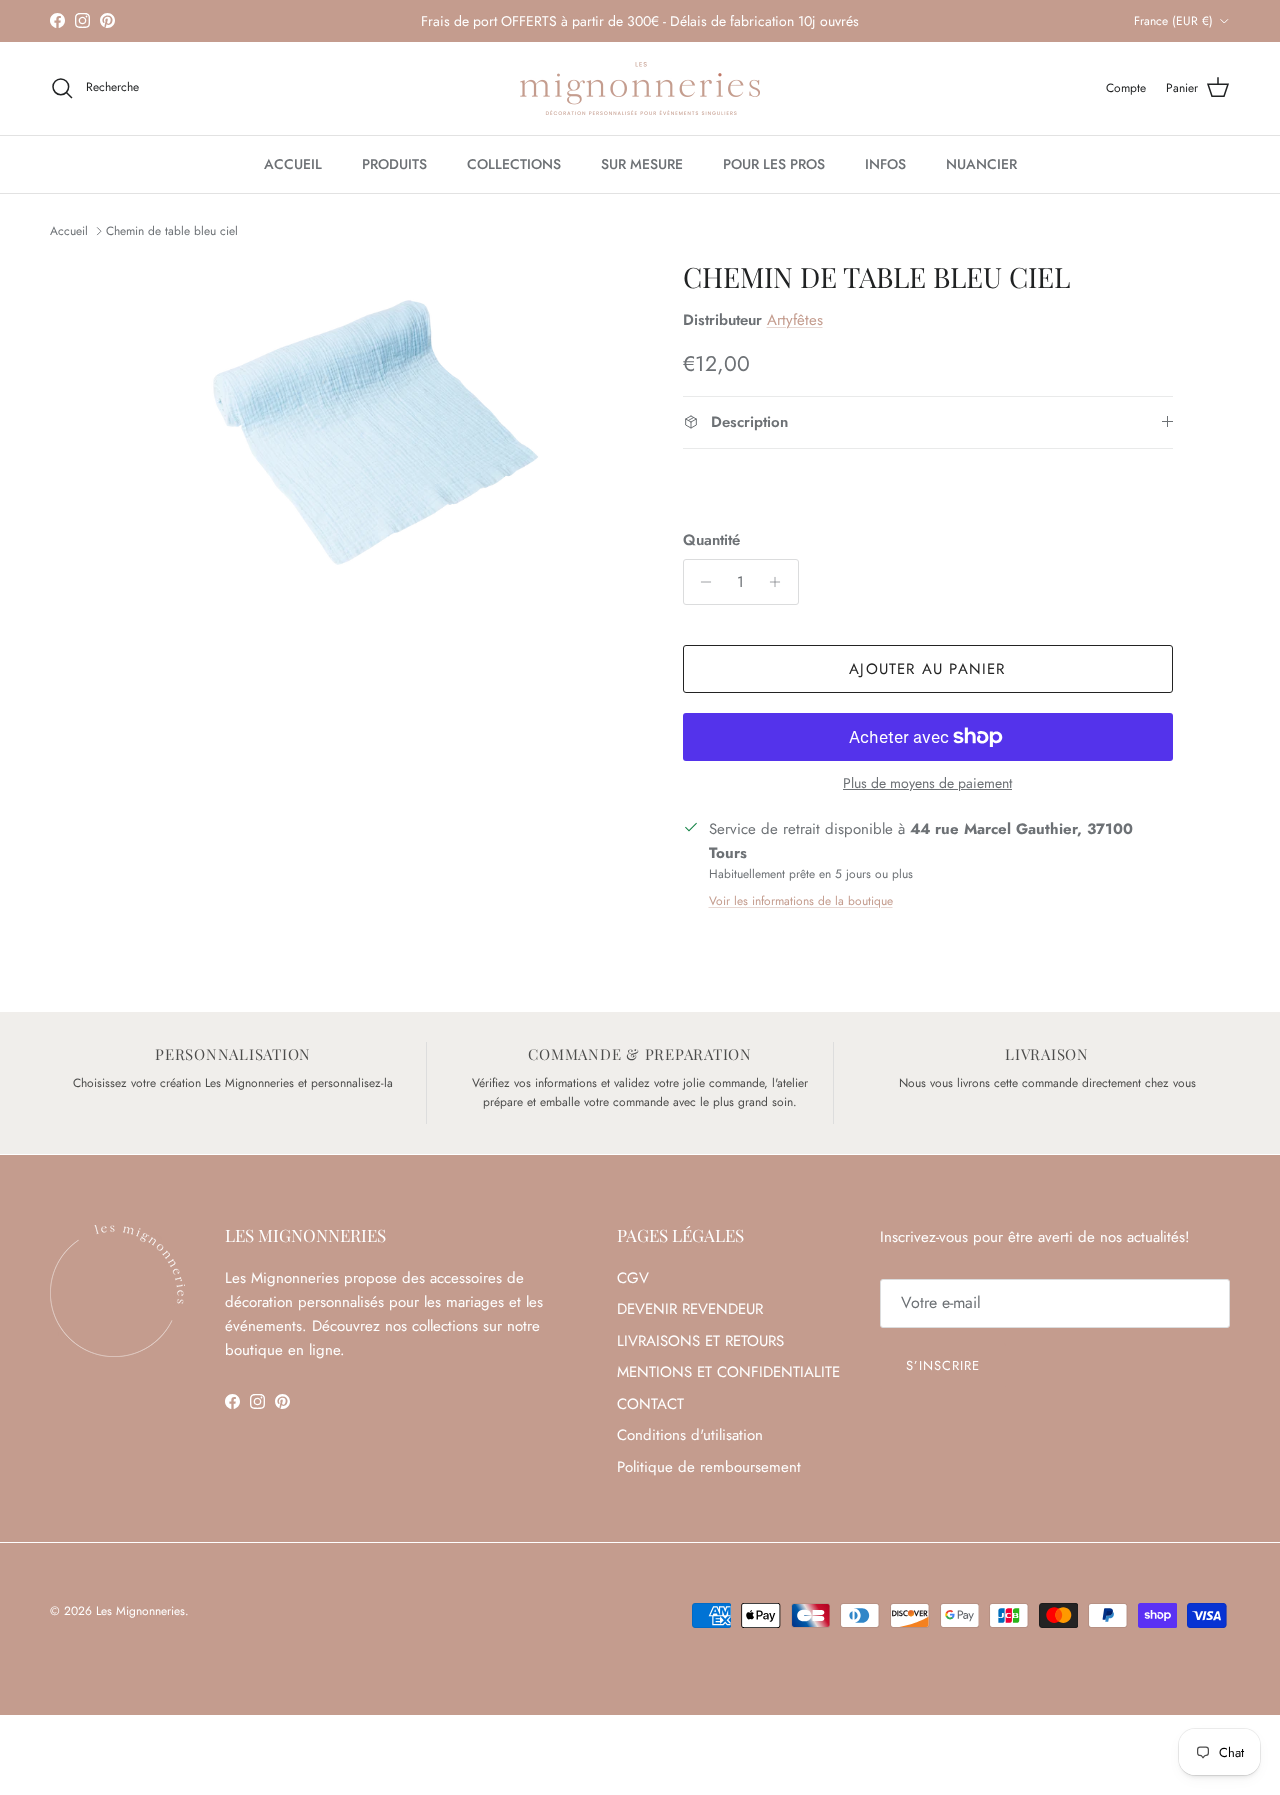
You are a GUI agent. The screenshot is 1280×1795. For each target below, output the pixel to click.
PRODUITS (394, 164)
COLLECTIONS (514, 164)
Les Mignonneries (140, 1611)
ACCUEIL (293, 164)
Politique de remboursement (709, 1467)
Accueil (69, 231)
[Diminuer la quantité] (701, 582)
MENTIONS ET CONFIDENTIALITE (728, 1372)
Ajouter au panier (927, 669)
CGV (633, 1278)
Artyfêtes (795, 320)
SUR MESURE (642, 164)
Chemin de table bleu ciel (172, 231)
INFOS (885, 164)
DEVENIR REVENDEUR (690, 1309)
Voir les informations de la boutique (801, 901)
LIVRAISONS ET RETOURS (700, 1341)
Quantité (711, 540)
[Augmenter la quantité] (780, 582)
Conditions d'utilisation (690, 1435)
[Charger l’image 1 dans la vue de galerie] (373, 437)
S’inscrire (943, 1365)
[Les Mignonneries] (640, 88)
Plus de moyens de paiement (927, 783)
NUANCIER (981, 164)
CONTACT (650, 1404)
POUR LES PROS (774, 164)
